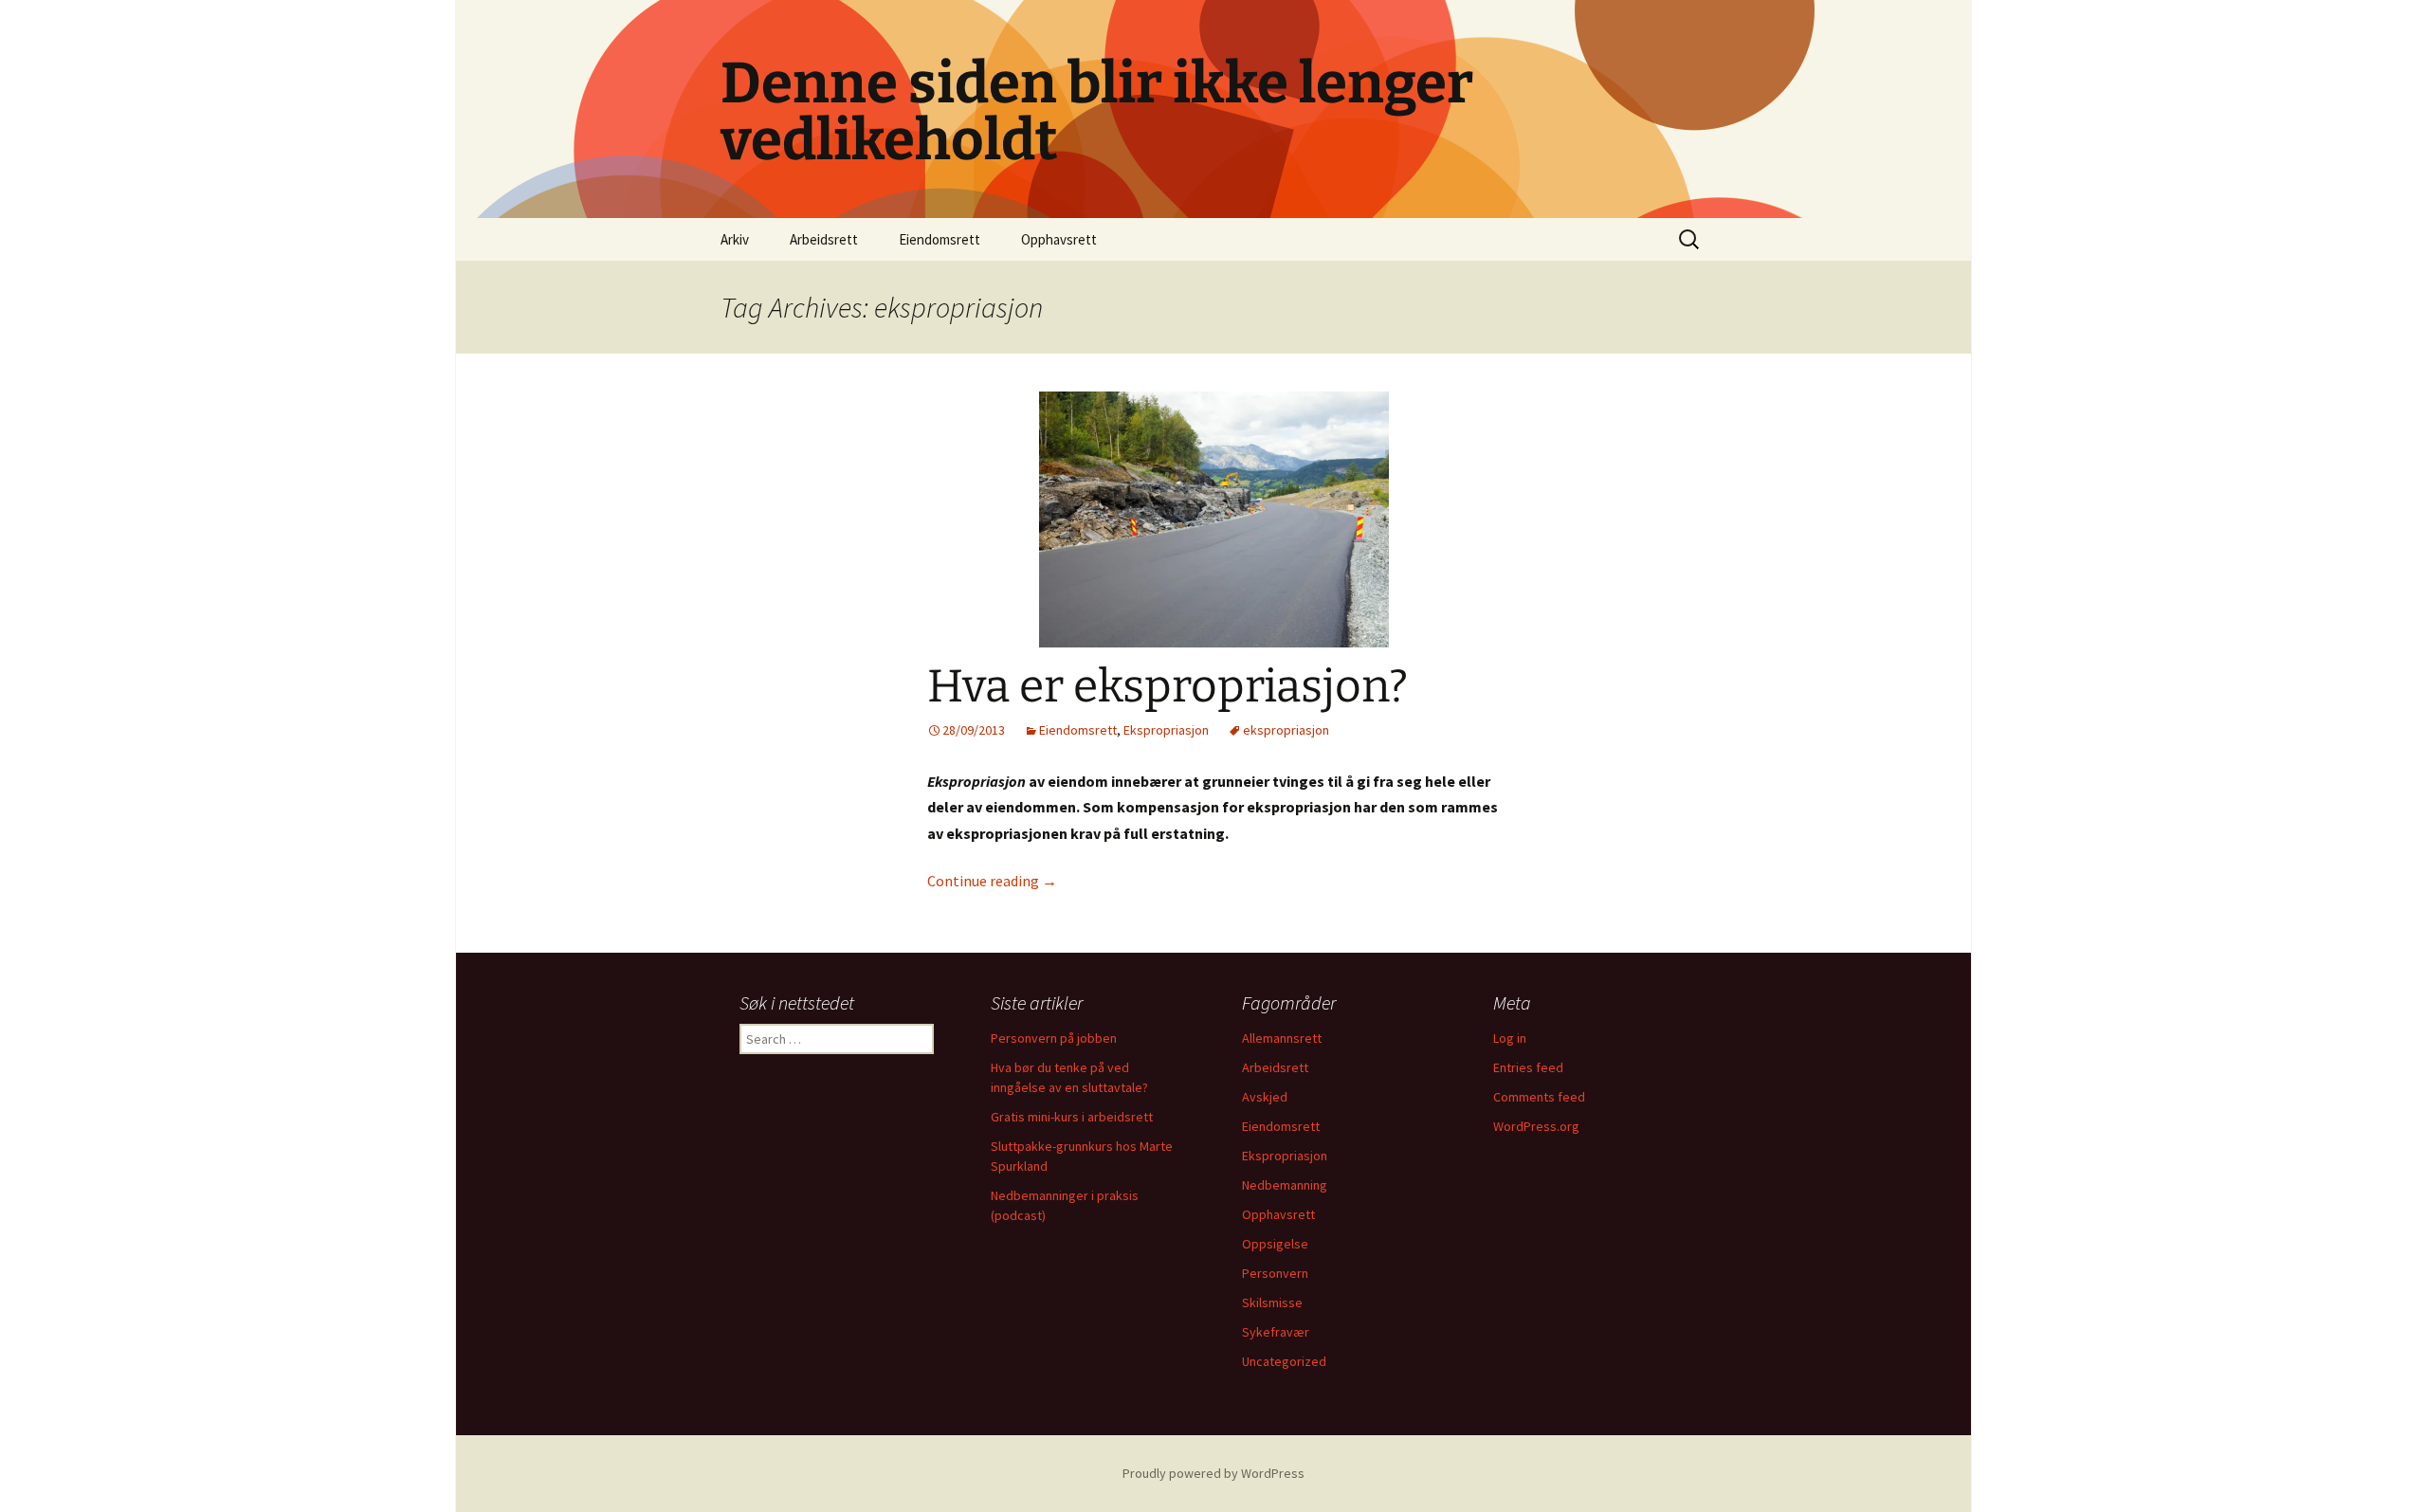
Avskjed (1265, 1097)
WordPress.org (1536, 1126)
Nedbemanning (1285, 1185)
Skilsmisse (1272, 1303)
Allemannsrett (1282, 1038)
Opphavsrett (1059, 239)
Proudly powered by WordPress (1213, 1473)
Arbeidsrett (824, 239)
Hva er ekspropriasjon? (1168, 686)
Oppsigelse (1275, 1244)
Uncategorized (1284, 1361)
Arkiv (735, 239)
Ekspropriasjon (1166, 730)
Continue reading (992, 881)
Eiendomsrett (940, 239)
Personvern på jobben (1054, 1038)
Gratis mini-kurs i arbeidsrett (1072, 1117)
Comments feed (1539, 1097)
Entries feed (1528, 1067)
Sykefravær (1276, 1332)
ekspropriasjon (1286, 730)
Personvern (1275, 1273)
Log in (1510, 1038)
